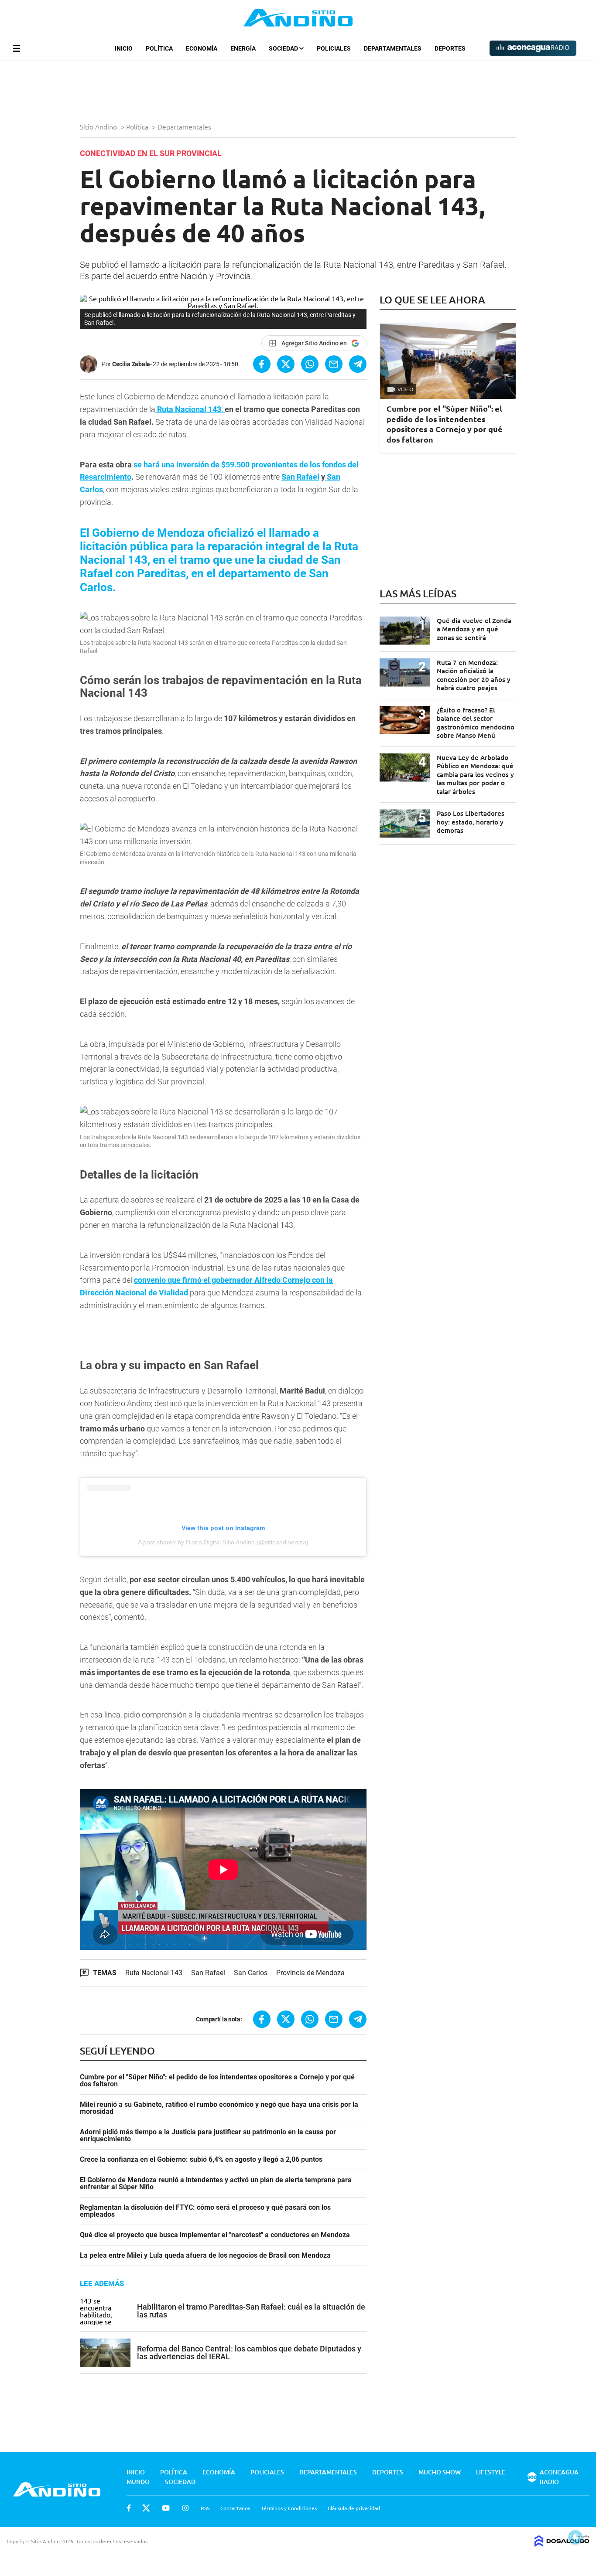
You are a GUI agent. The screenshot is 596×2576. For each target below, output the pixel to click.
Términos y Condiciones (289, 2508)
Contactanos (235, 2508)
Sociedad (284, 48)
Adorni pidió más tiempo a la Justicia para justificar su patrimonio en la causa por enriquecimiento (208, 2136)
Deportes (450, 48)
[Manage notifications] (575, 2537)
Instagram (185, 2508)
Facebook (129, 2508)
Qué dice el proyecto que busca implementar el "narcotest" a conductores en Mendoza (215, 2235)
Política (159, 48)
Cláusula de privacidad (354, 2508)
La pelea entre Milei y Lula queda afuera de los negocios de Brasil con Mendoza (205, 2256)
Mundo (138, 2482)
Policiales (334, 48)
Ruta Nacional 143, (190, 409)
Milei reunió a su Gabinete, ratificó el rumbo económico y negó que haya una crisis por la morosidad (219, 2108)
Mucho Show (440, 2472)
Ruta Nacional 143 (154, 1973)
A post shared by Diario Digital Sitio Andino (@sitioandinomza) (223, 1542)
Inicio (124, 48)
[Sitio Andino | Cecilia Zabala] (91, 364)
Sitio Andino (99, 126)
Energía (243, 48)
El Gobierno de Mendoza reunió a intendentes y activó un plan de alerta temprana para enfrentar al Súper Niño (216, 2184)
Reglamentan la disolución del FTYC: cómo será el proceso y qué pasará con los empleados (205, 2211)
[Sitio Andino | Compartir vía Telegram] (358, 364)
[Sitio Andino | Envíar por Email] (334, 364)
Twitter (146, 2508)
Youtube (166, 2508)
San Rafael (300, 477)
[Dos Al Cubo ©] (562, 2544)
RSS (205, 2508)
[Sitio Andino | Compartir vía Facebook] (262, 364)
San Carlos (251, 1973)
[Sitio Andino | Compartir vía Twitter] (286, 364)
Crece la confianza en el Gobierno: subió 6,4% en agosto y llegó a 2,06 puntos (201, 2160)
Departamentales (393, 48)
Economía (202, 48)
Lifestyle (491, 2472)
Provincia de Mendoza (310, 1973)
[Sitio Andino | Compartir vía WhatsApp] (310, 364)
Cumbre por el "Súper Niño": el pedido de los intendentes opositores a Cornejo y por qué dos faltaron (217, 2081)
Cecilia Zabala (131, 364)
